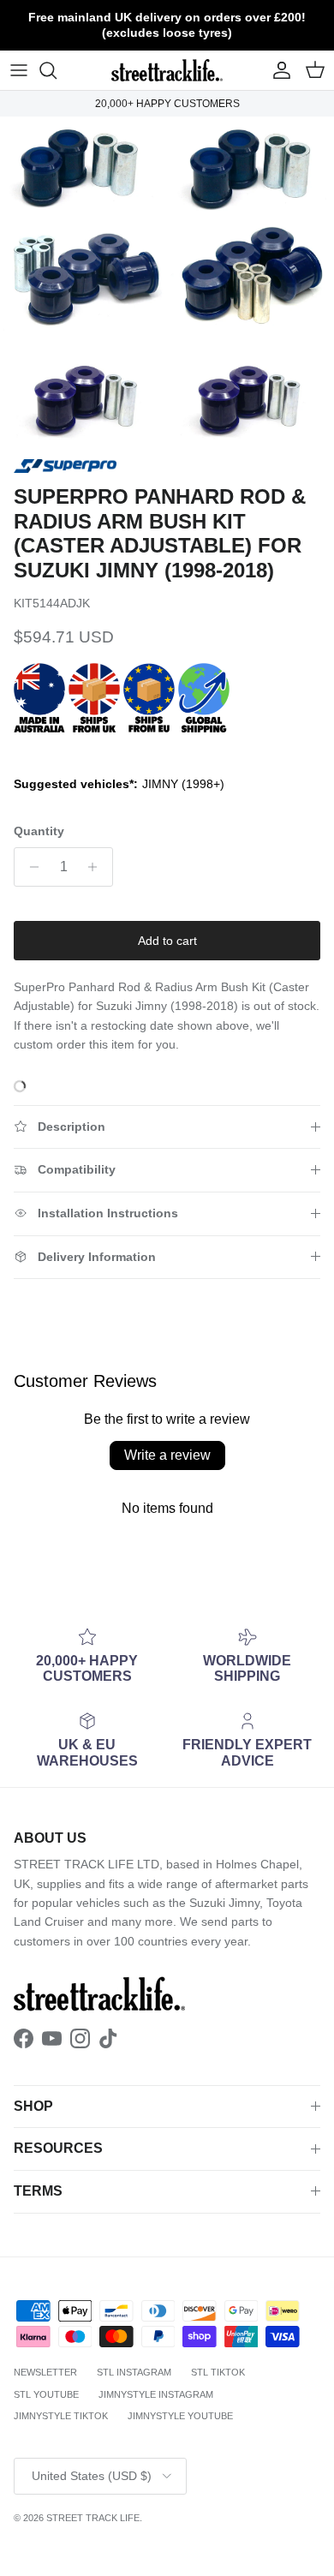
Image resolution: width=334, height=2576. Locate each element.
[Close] (303, 1082)
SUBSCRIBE (167, 1465)
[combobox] (167, 1319)
